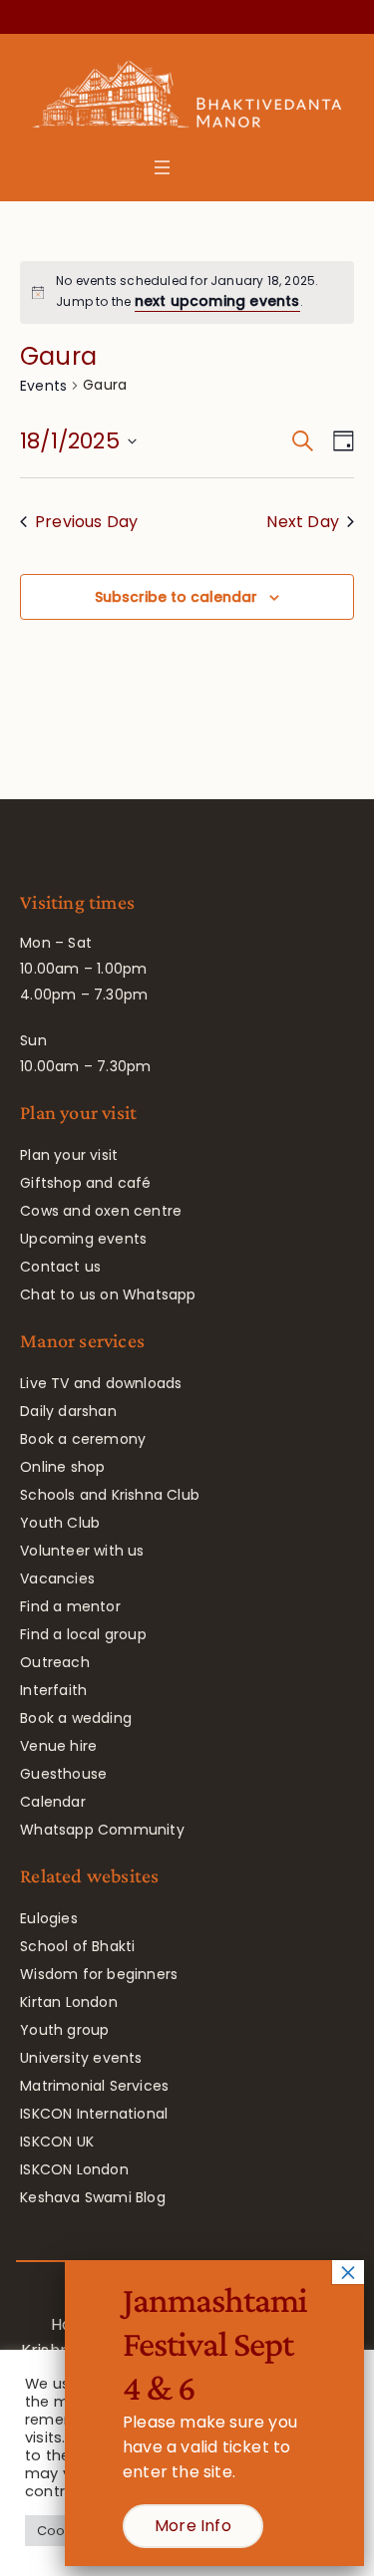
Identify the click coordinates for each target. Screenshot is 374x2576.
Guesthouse (63, 1774)
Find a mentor (70, 1606)
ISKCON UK (57, 2142)
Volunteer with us (82, 1551)
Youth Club (60, 1523)
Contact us (60, 1267)
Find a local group (83, 1634)
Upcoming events (83, 1239)
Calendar (53, 1802)
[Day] (340, 441)
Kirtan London (69, 2002)
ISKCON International (94, 2114)
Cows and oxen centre (101, 1211)
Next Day (303, 522)
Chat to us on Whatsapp (108, 1294)
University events (81, 2058)
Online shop (62, 1467)
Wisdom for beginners (99, 1974)
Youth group (64, 2030)
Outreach (55, 1662)
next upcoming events (217, 301)
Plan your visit (69, 1155)
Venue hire (58, 1746)
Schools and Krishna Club (110, 1495)
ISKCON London (74, 2169)
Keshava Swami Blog (93, 2197)
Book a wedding (76, 1718)
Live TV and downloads (101, 1383)
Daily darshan (68, 1411)
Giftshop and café (85, 1183)
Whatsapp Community (102, 1830)
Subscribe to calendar (176, 597)
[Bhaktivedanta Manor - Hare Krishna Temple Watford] (187, 99)
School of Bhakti (77, 1946)
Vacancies (57, 1578)
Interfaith (53, 1690)
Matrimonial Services (94, 2086)
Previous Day (86, 522)
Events (43, 386)
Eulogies (49, 1918)
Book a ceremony (83, 1439)
